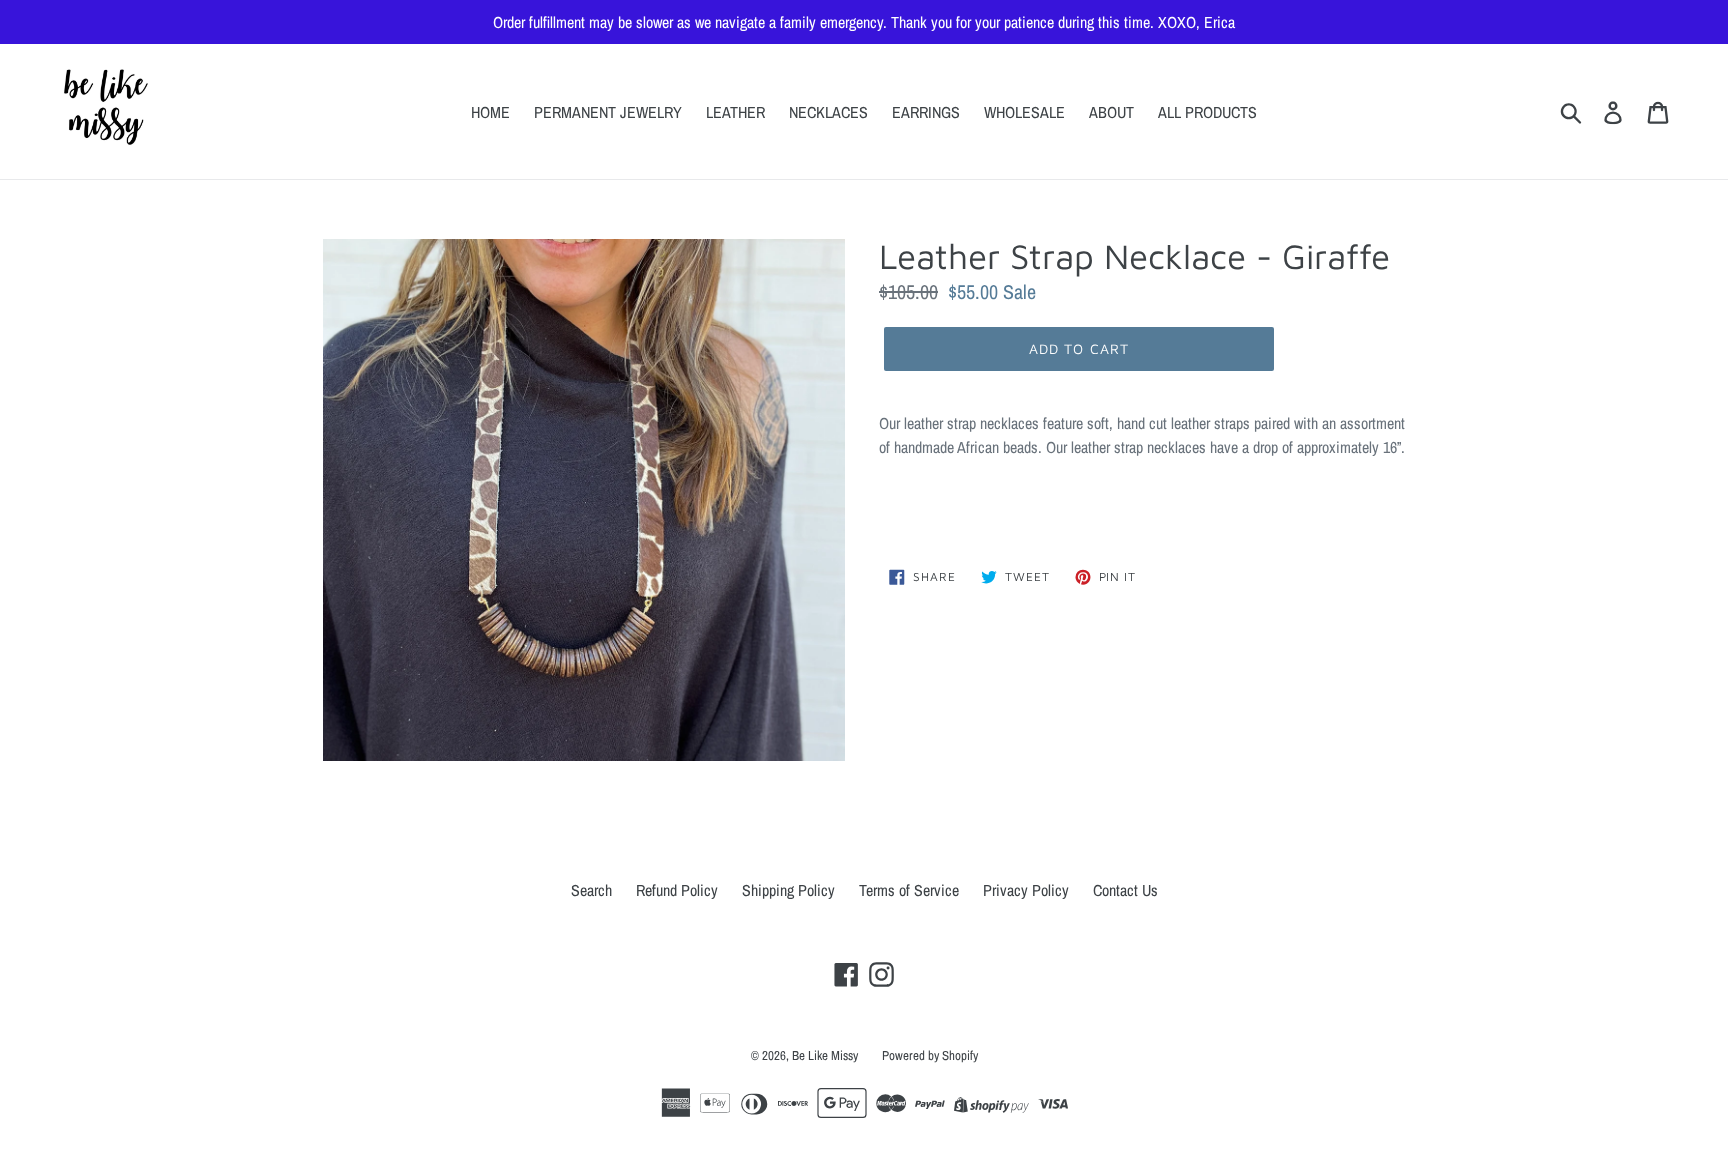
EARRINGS (926, 112)
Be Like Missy (825, 1055)
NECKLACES (828, 112)
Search (591, 890)
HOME (490, 112)
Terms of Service (909, 890)
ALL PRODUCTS (1207, 112)
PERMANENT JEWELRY (608, 112)
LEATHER (735, 112)
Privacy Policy (1026, 890)
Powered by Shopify (930, 1055)
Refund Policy (677, 890)
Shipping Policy (788, 890)
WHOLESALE (1024, 112)
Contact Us (1125, 890)
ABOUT (1111, 112)
